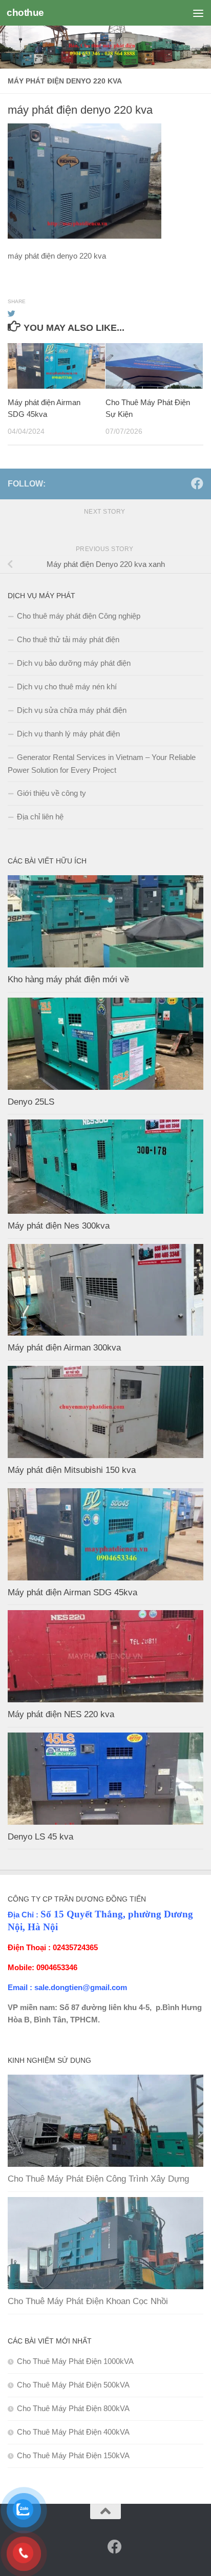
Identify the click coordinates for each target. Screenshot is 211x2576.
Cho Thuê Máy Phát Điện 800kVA (73, 2408)
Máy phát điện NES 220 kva (61, 1714)
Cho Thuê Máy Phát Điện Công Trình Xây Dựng (98, 2179)
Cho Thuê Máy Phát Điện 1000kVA (75, 2361)
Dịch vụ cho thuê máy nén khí (67, 687)
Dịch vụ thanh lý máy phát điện (68, 734)
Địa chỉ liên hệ (40, 817)
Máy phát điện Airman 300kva (64, 1348)
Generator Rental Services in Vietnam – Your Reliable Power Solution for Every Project (102, 764)
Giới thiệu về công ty (51, 793)
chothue (25, 13)
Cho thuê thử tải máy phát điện (68, 639)
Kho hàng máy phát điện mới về (68, 979)
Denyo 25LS (31, 1102)
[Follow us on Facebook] (197, 483)
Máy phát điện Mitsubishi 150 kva (72, 1470)
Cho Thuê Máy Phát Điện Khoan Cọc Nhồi (88, 2301)
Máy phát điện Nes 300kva (59, 1226)
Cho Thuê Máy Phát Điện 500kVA (73, 2385)
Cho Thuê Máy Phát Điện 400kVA (73, 2432)
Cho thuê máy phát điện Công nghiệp (79, 616)
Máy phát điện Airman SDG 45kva (72, 1592)
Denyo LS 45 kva (40, 1837)
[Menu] (198, 13)
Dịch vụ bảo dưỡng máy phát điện (74, 663)
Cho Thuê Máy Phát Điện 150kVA (73, 2455)
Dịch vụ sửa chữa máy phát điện (72, 710)
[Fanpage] (181, 484)
